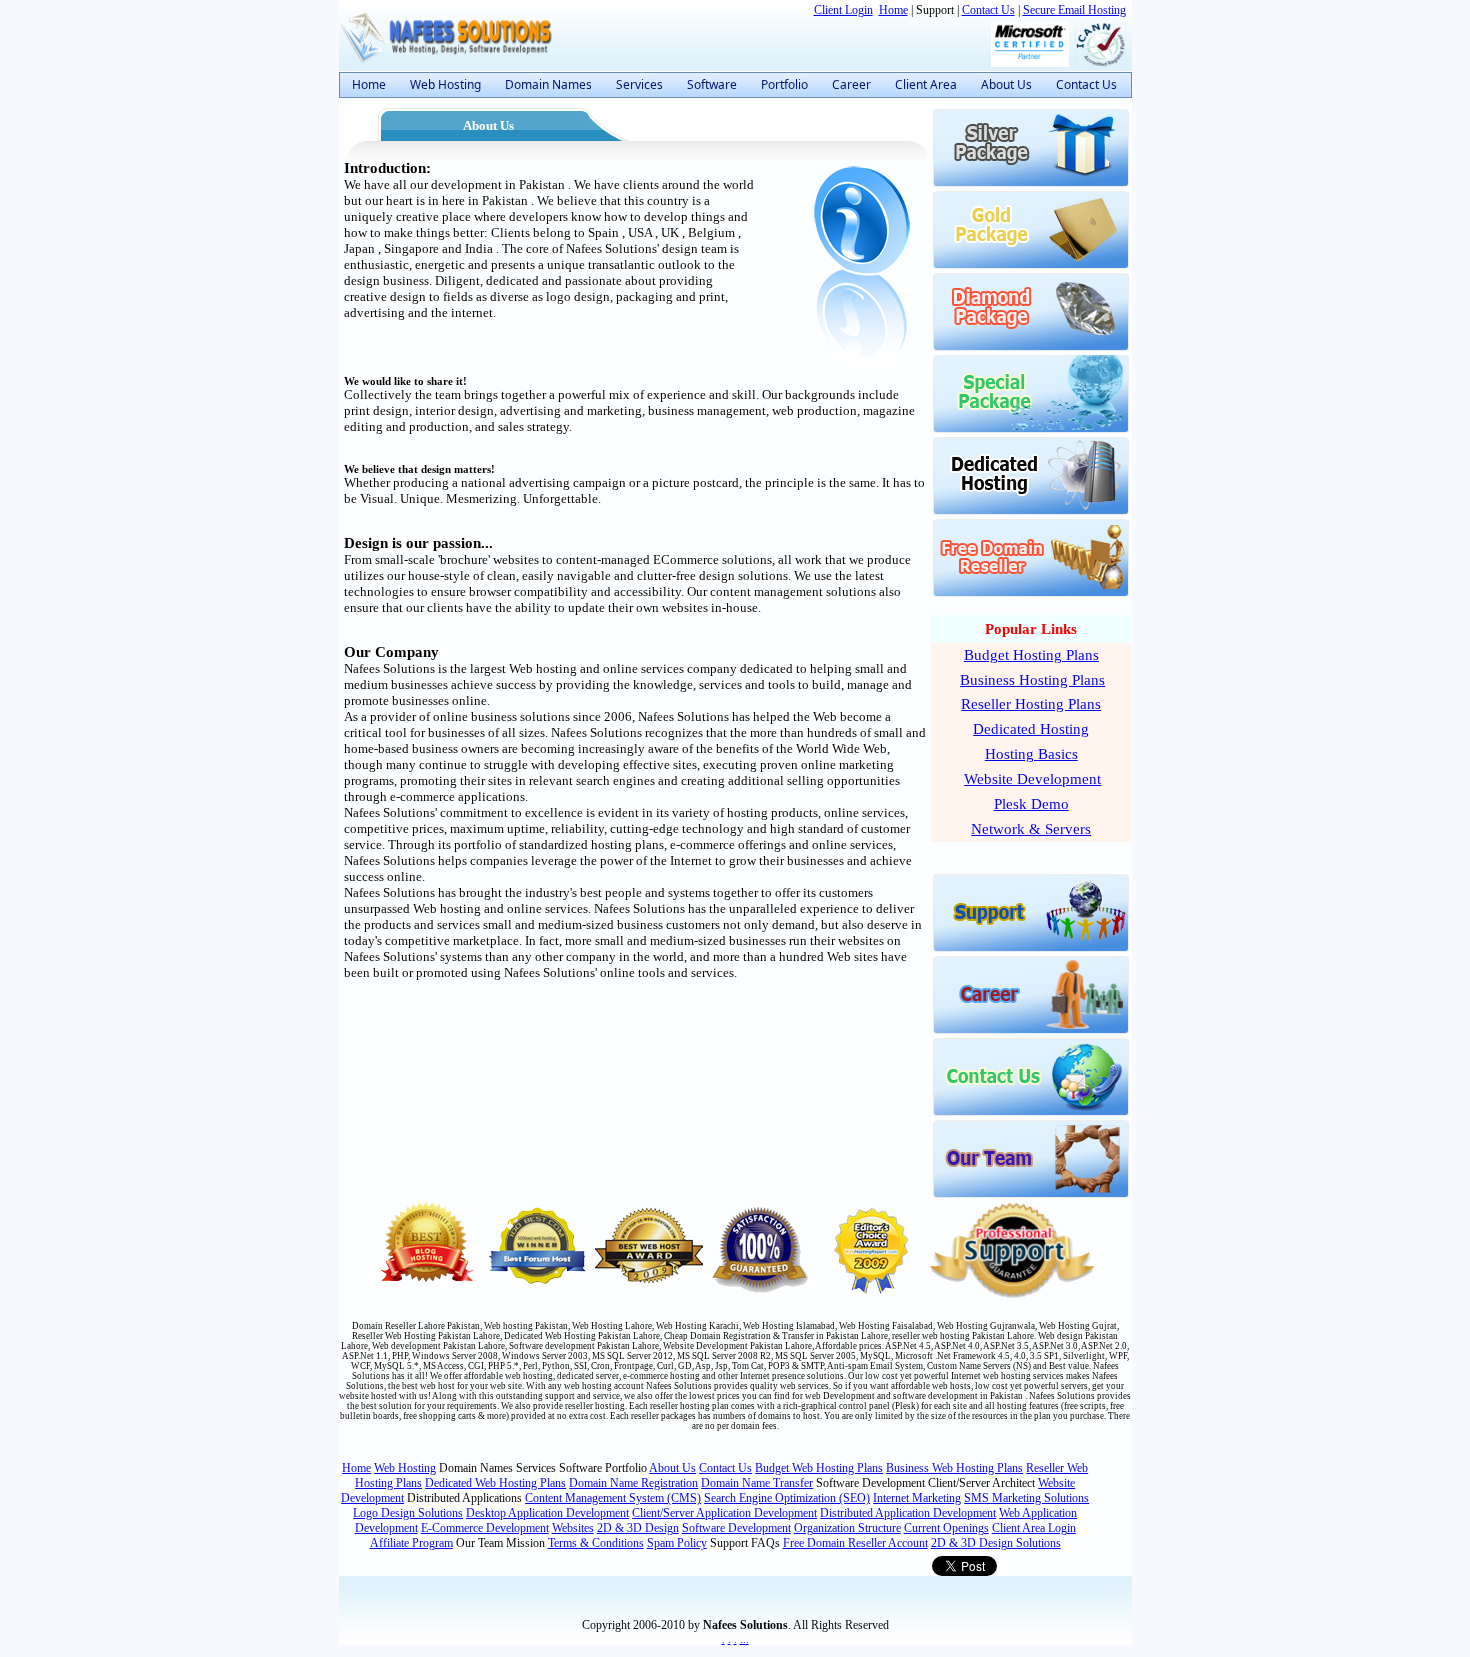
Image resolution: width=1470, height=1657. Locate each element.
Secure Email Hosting (1074, 10)
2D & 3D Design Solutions (996, 1543)
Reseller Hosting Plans (1031, 704)
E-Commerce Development (485, 1528)
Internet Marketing (917, 1498)
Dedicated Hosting (1031, 729)
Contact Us (988, 10)
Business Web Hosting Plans (954, 1468)
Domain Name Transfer (757, 1483)
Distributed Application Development (908, 1513)
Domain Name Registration (633, 1483)
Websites (573, 1528)
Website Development (1032, 779)
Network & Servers (1031, 829)
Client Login (843, 10)
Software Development (736, 1528)
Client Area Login (1034, 1528)
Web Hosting (405, 1468)
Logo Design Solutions (408, 1513)
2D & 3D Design (638, 1528)
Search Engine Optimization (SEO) (787, 1498)
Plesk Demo (1031, 804)
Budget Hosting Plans (1031, 655)
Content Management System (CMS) (613, 1498)
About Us (672, 1468)
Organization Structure (847, 1528)
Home (893, 10)
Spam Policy (677, 1543)
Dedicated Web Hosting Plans (495, 1483)
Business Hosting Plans (1032, 680)
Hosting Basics (1031, 754)
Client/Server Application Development (724, 1513)
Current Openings (946, 1528)
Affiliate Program (411, 1543)
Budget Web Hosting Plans (819, 1468)
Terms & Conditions (596, 1543)
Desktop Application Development (547, 1513)
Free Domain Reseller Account (855, 1543)
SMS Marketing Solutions (1026, 1498)
